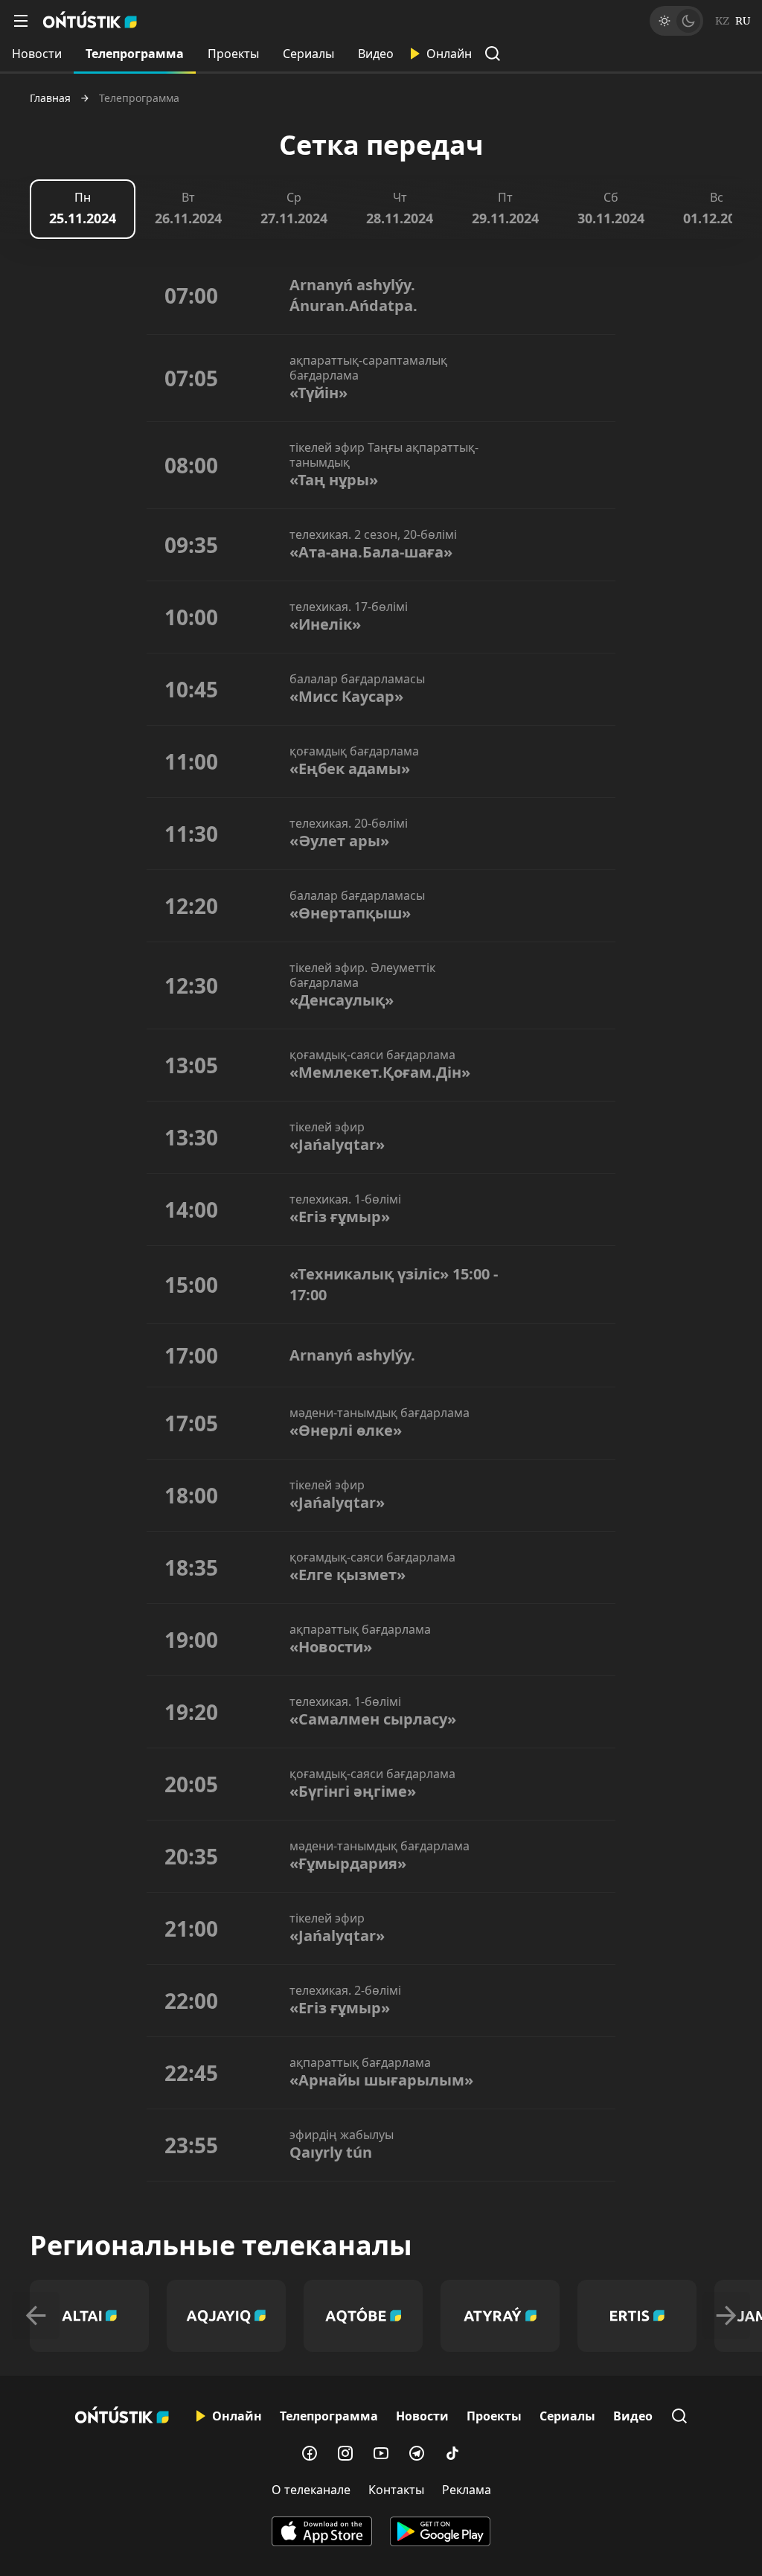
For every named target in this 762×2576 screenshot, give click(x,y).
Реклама (467, 2490)
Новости (37, 54)
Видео (376, 54)
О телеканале (311, 2490)
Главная (50, 98)
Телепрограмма (135, 54)
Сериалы (308, 54)
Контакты (396, 2490)
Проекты (233, 54)
